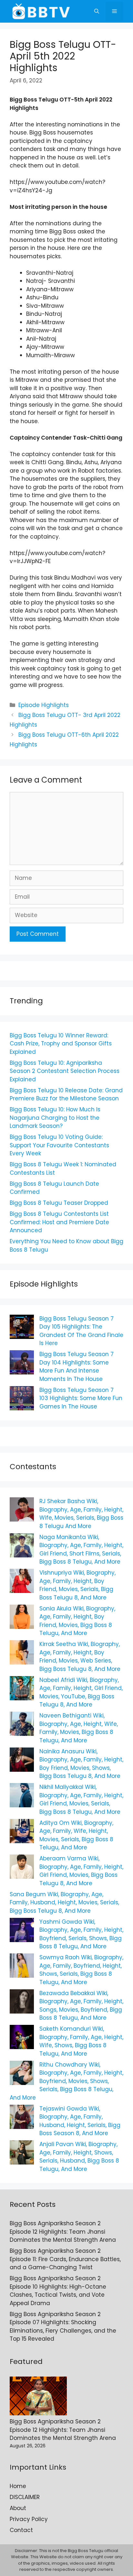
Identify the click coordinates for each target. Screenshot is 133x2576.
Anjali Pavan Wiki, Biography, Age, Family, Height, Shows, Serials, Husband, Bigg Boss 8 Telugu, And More (79, 2157)
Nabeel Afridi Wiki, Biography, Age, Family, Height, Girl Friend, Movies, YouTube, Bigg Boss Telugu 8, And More (81, 1692)
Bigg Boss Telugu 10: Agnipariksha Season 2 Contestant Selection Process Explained (65, 1071)
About (18, 2508)
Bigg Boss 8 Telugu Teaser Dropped (59, 1203)
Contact (21, 2530)
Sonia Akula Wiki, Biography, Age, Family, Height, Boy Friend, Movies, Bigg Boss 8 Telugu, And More (77, 1621)
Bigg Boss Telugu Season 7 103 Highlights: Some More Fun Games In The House (81, 1398)
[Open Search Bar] (97, 11)
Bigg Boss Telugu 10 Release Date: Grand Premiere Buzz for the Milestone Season (66, 1095)
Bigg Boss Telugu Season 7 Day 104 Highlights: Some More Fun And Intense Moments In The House (77, 1367)
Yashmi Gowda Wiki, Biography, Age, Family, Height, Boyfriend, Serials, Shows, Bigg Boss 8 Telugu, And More (81, 1934)
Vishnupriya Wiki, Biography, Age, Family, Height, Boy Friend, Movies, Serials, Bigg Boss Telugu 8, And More (77, 1585)
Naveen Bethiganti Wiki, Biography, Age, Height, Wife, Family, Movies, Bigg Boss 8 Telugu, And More (79, 1728)
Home (18, 2486)
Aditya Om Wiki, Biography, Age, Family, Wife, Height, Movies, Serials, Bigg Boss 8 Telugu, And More (76, 1835)
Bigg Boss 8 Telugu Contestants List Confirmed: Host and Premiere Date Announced (59, 1222)
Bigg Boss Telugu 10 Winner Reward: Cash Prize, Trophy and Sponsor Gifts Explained (61, 1044)
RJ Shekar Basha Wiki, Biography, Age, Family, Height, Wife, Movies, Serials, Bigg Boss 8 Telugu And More (81, 1514)
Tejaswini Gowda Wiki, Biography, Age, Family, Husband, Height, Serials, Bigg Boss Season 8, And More (80, 2121)
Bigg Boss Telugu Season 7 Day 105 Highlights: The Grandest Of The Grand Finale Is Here (81, 1331)
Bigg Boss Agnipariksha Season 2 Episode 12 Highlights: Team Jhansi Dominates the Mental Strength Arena (63, 2232)
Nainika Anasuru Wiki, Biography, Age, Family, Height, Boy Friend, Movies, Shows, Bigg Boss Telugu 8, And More (81, 1764)
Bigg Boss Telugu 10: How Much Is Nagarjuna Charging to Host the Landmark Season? (55, 1118)
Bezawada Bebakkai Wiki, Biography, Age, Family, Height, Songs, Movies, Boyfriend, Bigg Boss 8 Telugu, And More (81, 2006)
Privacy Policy (29, 2519)
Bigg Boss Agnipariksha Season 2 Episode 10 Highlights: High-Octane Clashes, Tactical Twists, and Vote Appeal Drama (58, 2291)
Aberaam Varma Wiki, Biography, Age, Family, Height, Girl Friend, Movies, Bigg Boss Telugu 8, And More (81, 1871)
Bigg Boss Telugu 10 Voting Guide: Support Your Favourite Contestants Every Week (59, 1145)
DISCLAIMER (25, 2497)
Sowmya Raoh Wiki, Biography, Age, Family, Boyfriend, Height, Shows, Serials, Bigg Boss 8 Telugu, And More (81, 1970)
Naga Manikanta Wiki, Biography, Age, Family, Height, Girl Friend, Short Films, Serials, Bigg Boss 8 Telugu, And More (81, 1550)
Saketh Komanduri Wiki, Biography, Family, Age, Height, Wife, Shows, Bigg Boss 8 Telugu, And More (81, 2041)
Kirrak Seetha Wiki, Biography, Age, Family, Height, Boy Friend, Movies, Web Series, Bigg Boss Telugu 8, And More (80, 1657)
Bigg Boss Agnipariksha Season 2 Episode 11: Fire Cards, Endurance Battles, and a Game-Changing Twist (65, 2259)
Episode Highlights (44, 705)
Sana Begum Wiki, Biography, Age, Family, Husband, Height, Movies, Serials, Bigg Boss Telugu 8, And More (64, 1903)
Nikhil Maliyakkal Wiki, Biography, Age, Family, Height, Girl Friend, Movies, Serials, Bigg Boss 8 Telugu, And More (81, 1799)
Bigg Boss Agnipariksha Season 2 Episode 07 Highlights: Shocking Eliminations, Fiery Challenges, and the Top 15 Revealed (63, 2327)
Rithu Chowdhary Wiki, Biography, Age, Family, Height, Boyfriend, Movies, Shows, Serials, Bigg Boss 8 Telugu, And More (66, 2081)
